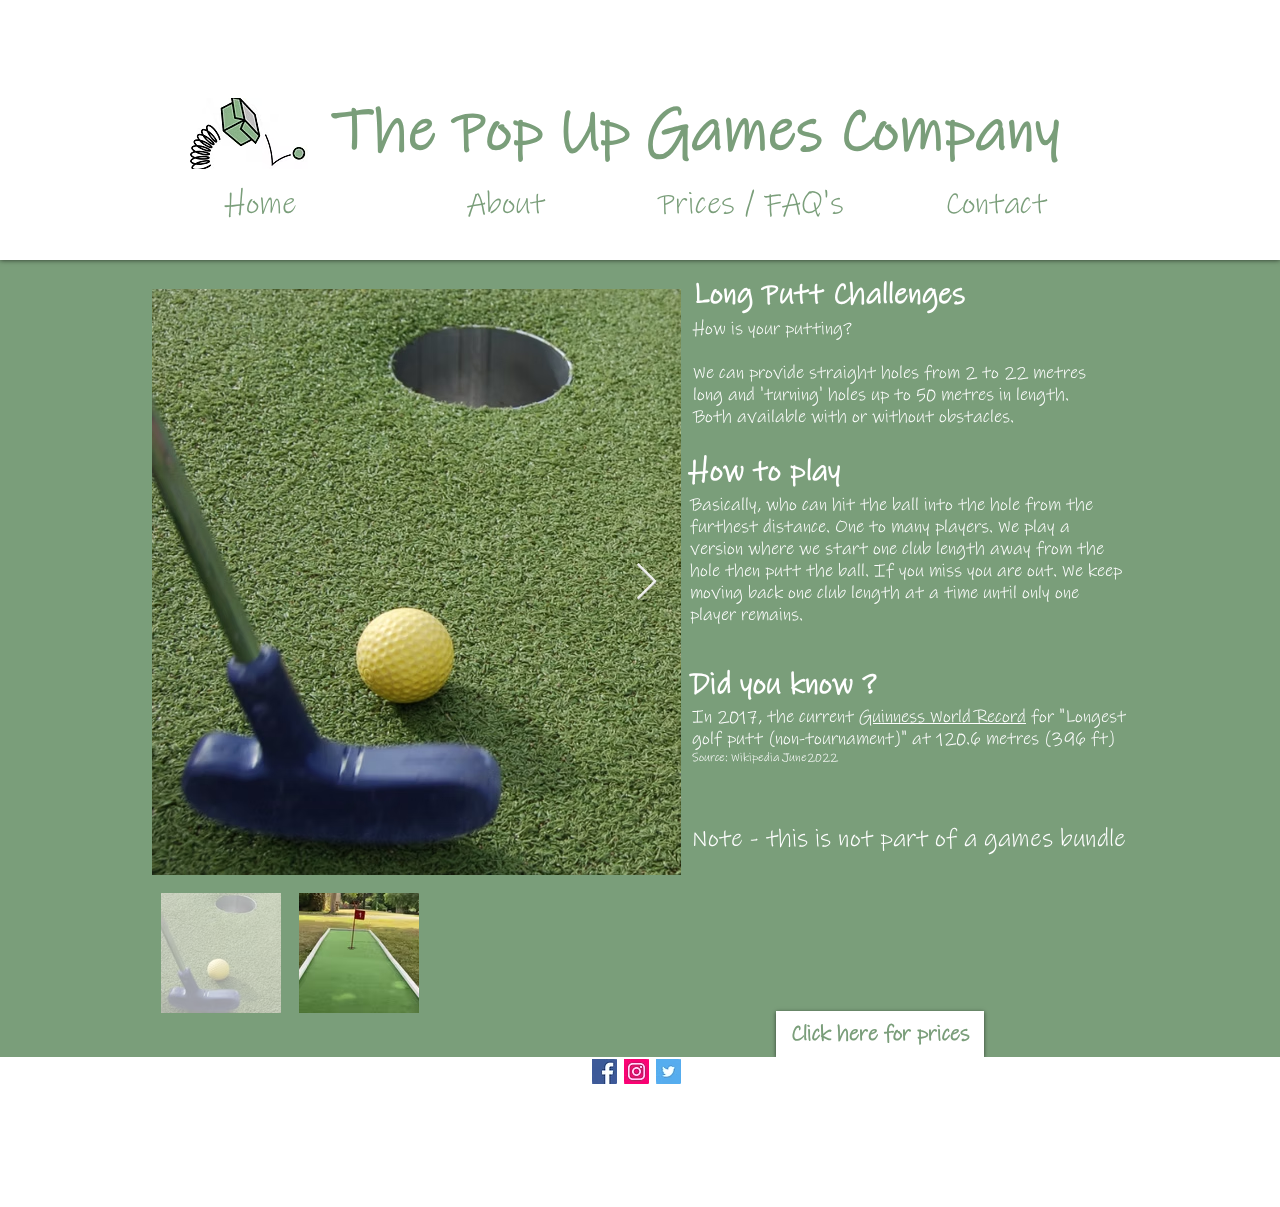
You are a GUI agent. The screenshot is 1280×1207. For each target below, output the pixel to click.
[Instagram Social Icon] (636, 1071)
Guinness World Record (942, 717)
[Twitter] (668, 1071)
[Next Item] (646, 582)
